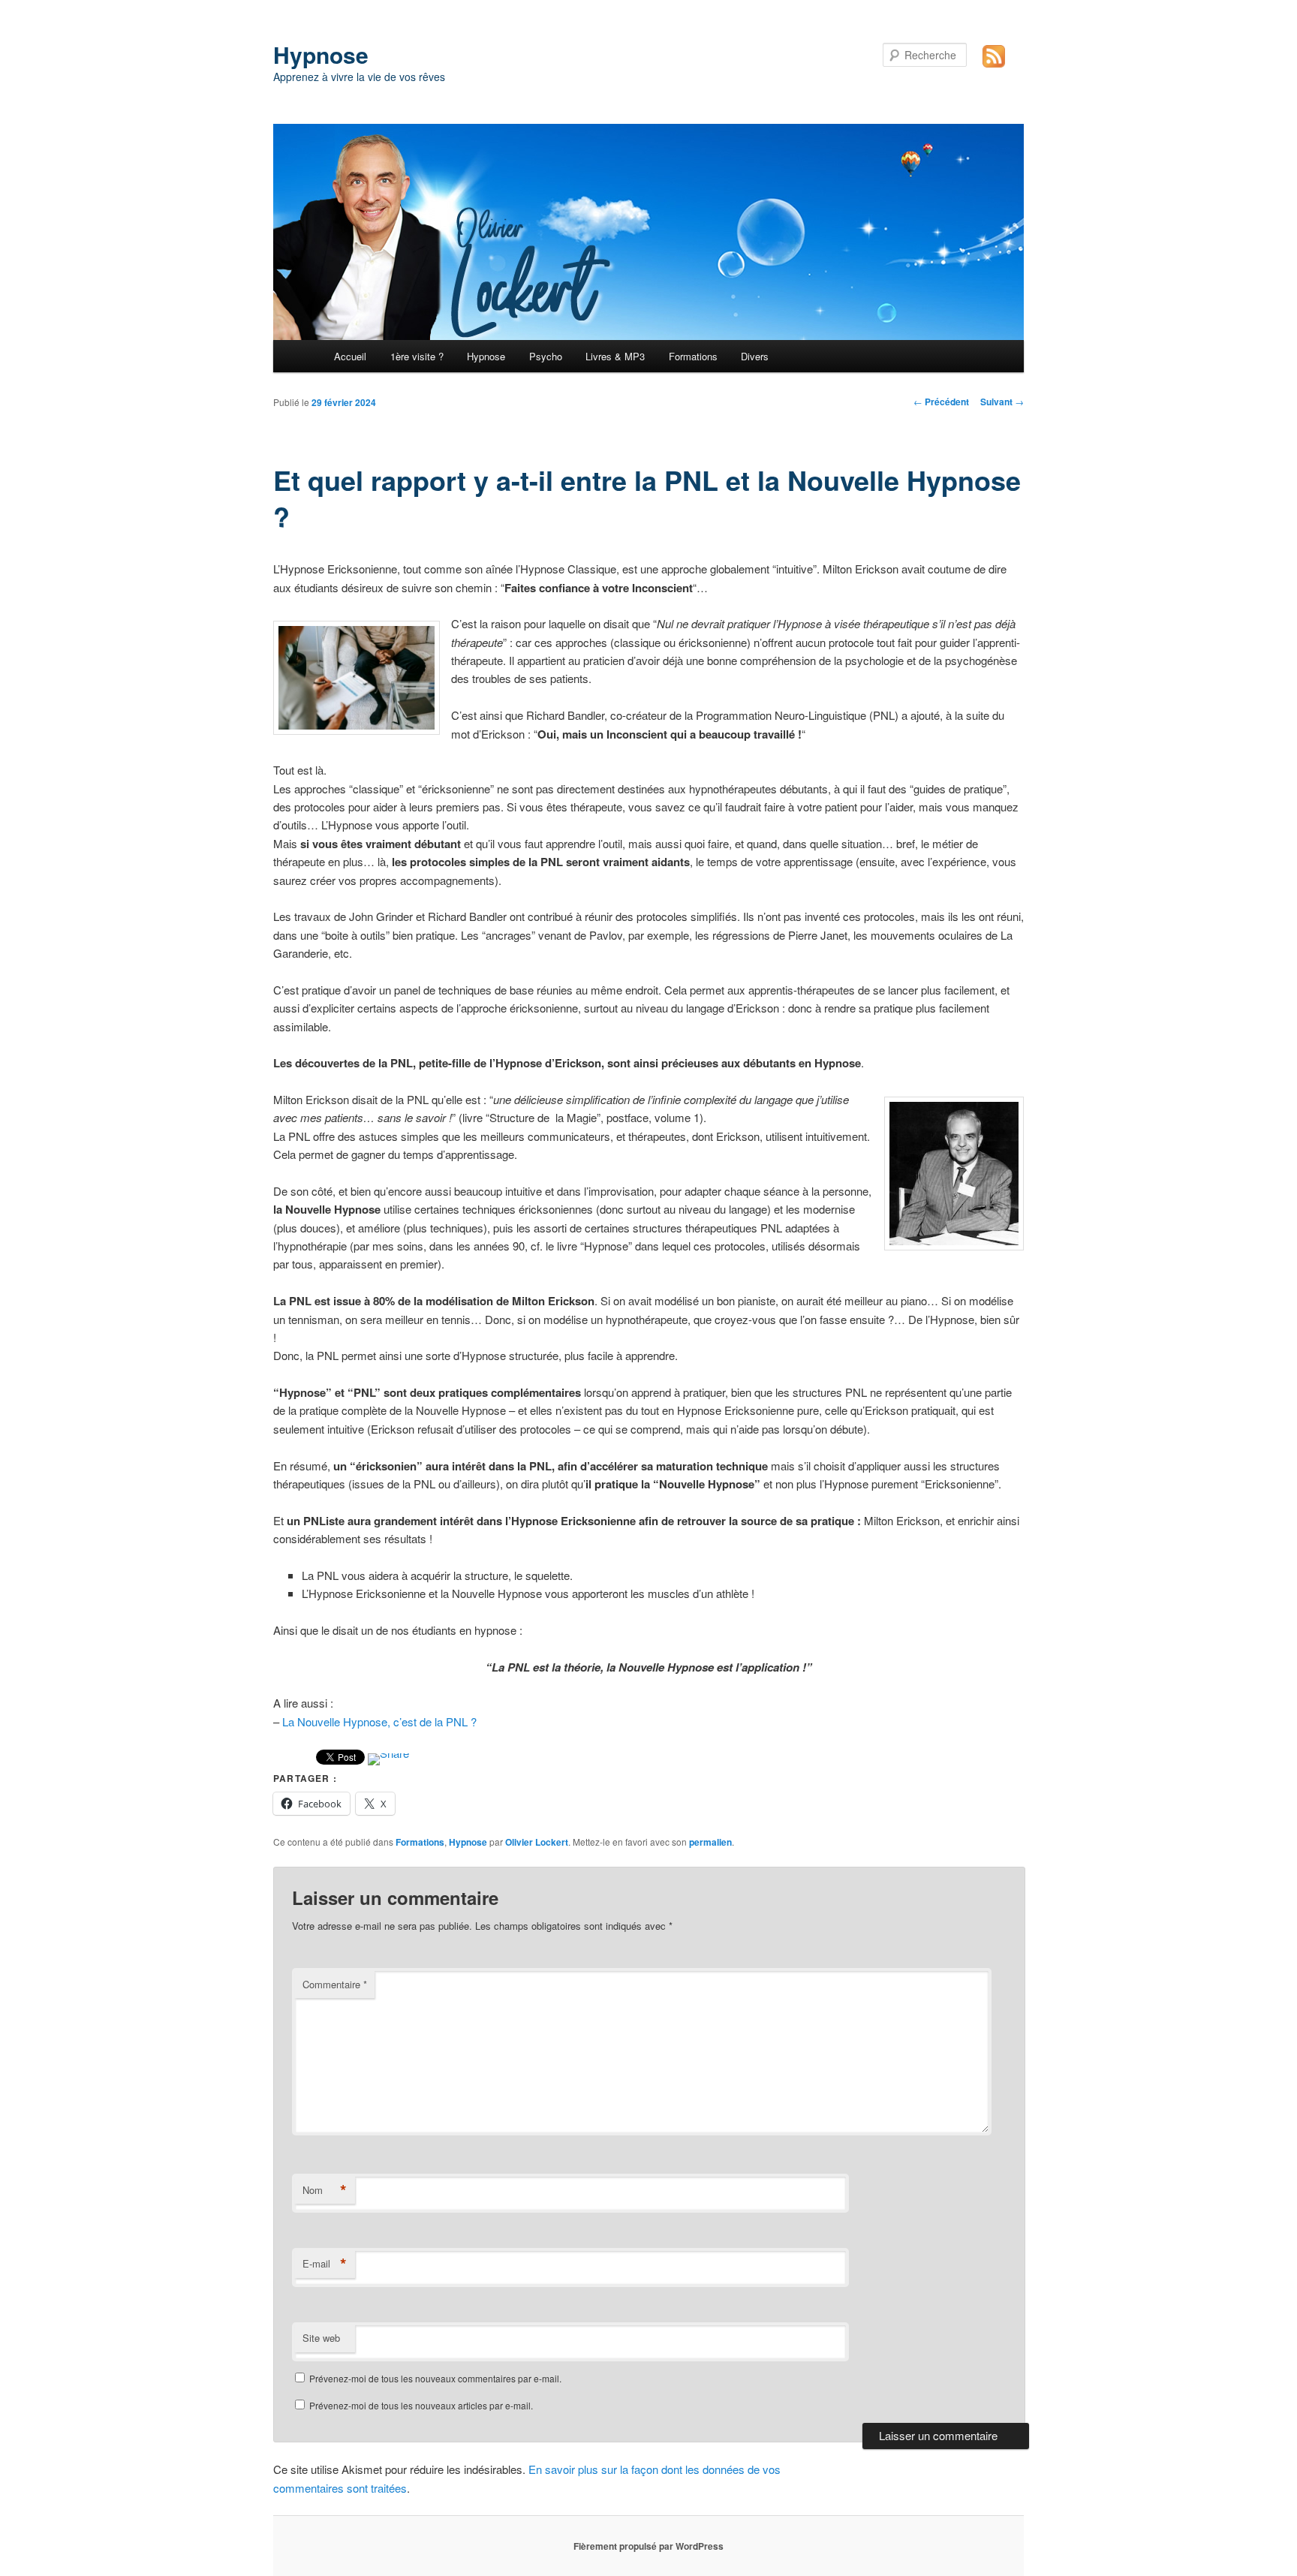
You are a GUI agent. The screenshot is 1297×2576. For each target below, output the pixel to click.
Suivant (1002, 402)
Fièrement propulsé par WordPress (648, 2546)
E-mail (325, 2264)
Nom (325, 2190)
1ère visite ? (417, 356)
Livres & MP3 (615, 356)
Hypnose (321, 54)
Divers (755, 356)
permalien (710, 1842)
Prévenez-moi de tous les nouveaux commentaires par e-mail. (435, 2378)
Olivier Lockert (537, 1842)
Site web (321, 2338)
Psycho (546, 356)
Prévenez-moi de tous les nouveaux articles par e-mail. (421, 2405)
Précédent (941, 402)
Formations (693, 356)
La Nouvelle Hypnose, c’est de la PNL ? (379, 1721)
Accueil (350, 356)
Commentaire (335, 1984)
